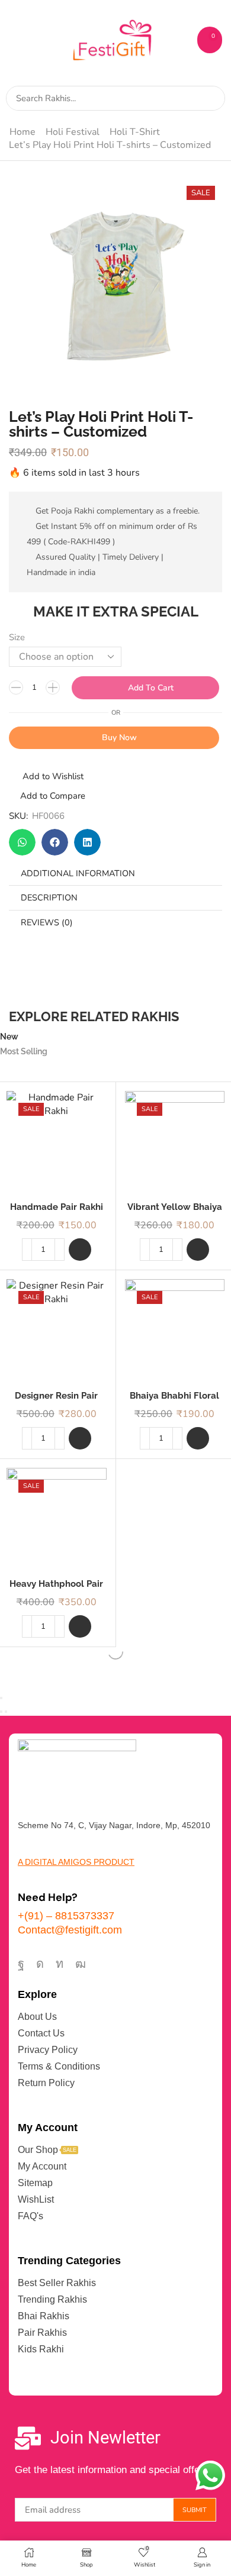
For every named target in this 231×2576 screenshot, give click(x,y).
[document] (115, 1288)
